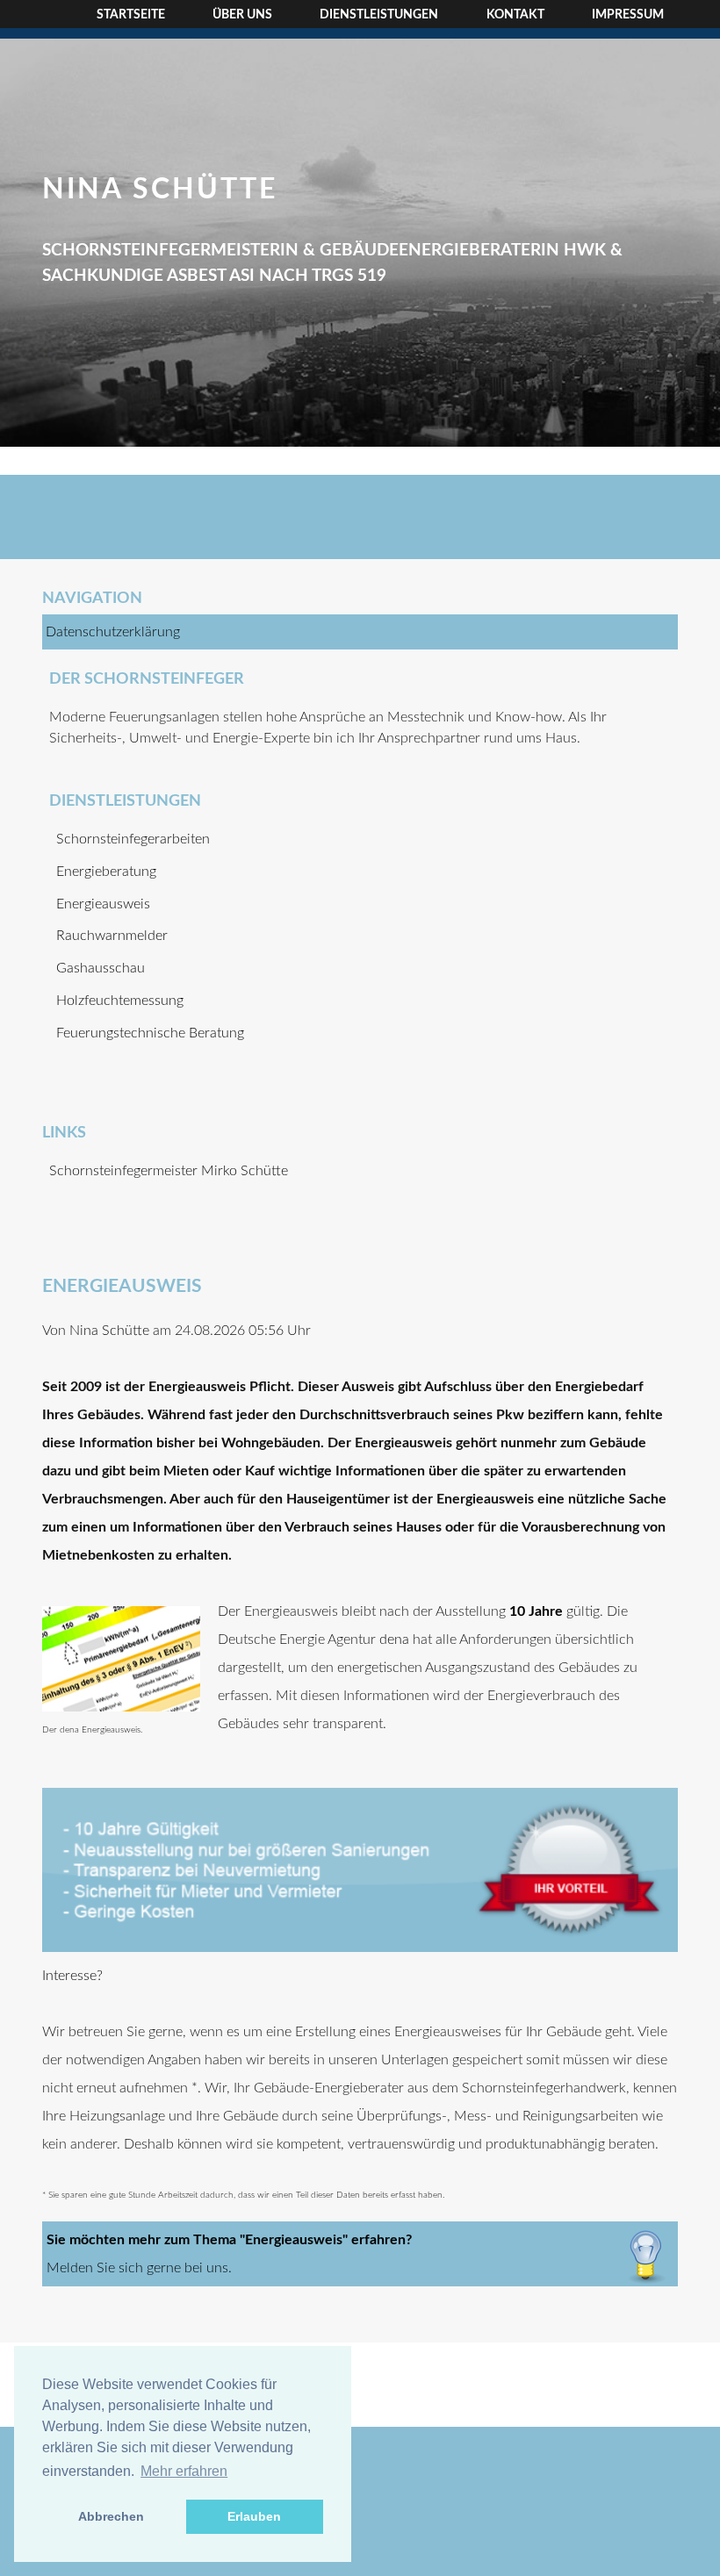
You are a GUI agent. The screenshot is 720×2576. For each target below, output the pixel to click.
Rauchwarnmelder (112, 936)
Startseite (131, 15)
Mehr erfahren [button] (184, 2471)
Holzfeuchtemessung (120, 1001)
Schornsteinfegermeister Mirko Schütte (169, 1171)
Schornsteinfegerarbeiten (133, 839)
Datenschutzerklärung (113, 632)
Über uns (242, 15)
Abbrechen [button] (111, 2516)
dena (394, 1640)
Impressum (628, 15)
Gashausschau (101, 968)
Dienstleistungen (379, 15)
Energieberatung (106, 872)
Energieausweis (103, 904)
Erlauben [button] (254, 2516)
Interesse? (72, 1976)
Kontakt (515, 15)
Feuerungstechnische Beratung (150, 1033)
